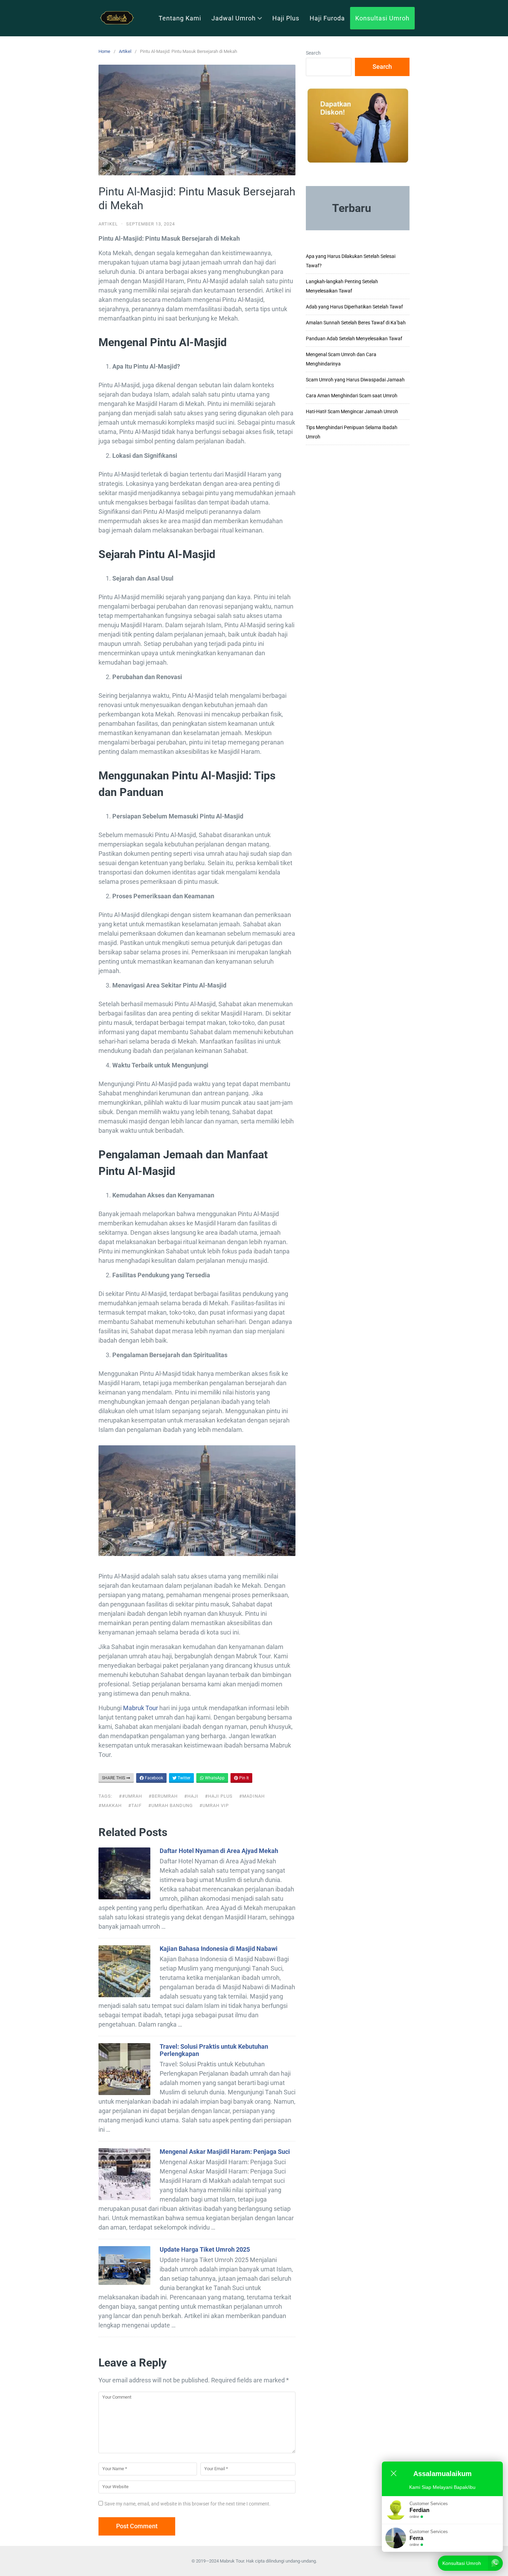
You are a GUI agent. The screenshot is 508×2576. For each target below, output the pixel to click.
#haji (191, 1796)
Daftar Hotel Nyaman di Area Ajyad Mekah (219, 1851)
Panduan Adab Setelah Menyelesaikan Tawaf (354, 339)
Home (104, 51)
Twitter (184, 1778)
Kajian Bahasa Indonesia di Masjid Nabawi (219, 1949)
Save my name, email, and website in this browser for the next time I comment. (187, 2504)
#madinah (252, 1796)
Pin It (243, 1778)
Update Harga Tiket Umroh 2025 (205, 2249)
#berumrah (163, 1796)
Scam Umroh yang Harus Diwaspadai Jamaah (355, 380)
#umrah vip (214, 1805)
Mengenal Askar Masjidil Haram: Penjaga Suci (225, 2152)
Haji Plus (286, 18)
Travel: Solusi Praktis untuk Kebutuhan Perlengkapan (214, 2050)
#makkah (110, 1805)
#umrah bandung (171, 1805)
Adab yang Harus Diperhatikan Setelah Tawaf (354, 307)
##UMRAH (130, 1796)
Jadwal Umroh (234, 18)
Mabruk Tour (140, 1708)
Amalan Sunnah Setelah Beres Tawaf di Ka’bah (356, 323)
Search (313, 53)
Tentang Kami (180, 18)
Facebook (153, 1778)
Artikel (125, 51)
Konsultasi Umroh (382, 18)
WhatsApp (214, 1778)
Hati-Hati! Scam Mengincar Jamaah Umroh (352, 411)
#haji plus (219, 1796)
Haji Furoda (327, 18)
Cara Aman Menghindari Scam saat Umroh (352, 396)
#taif (135, 1805)
